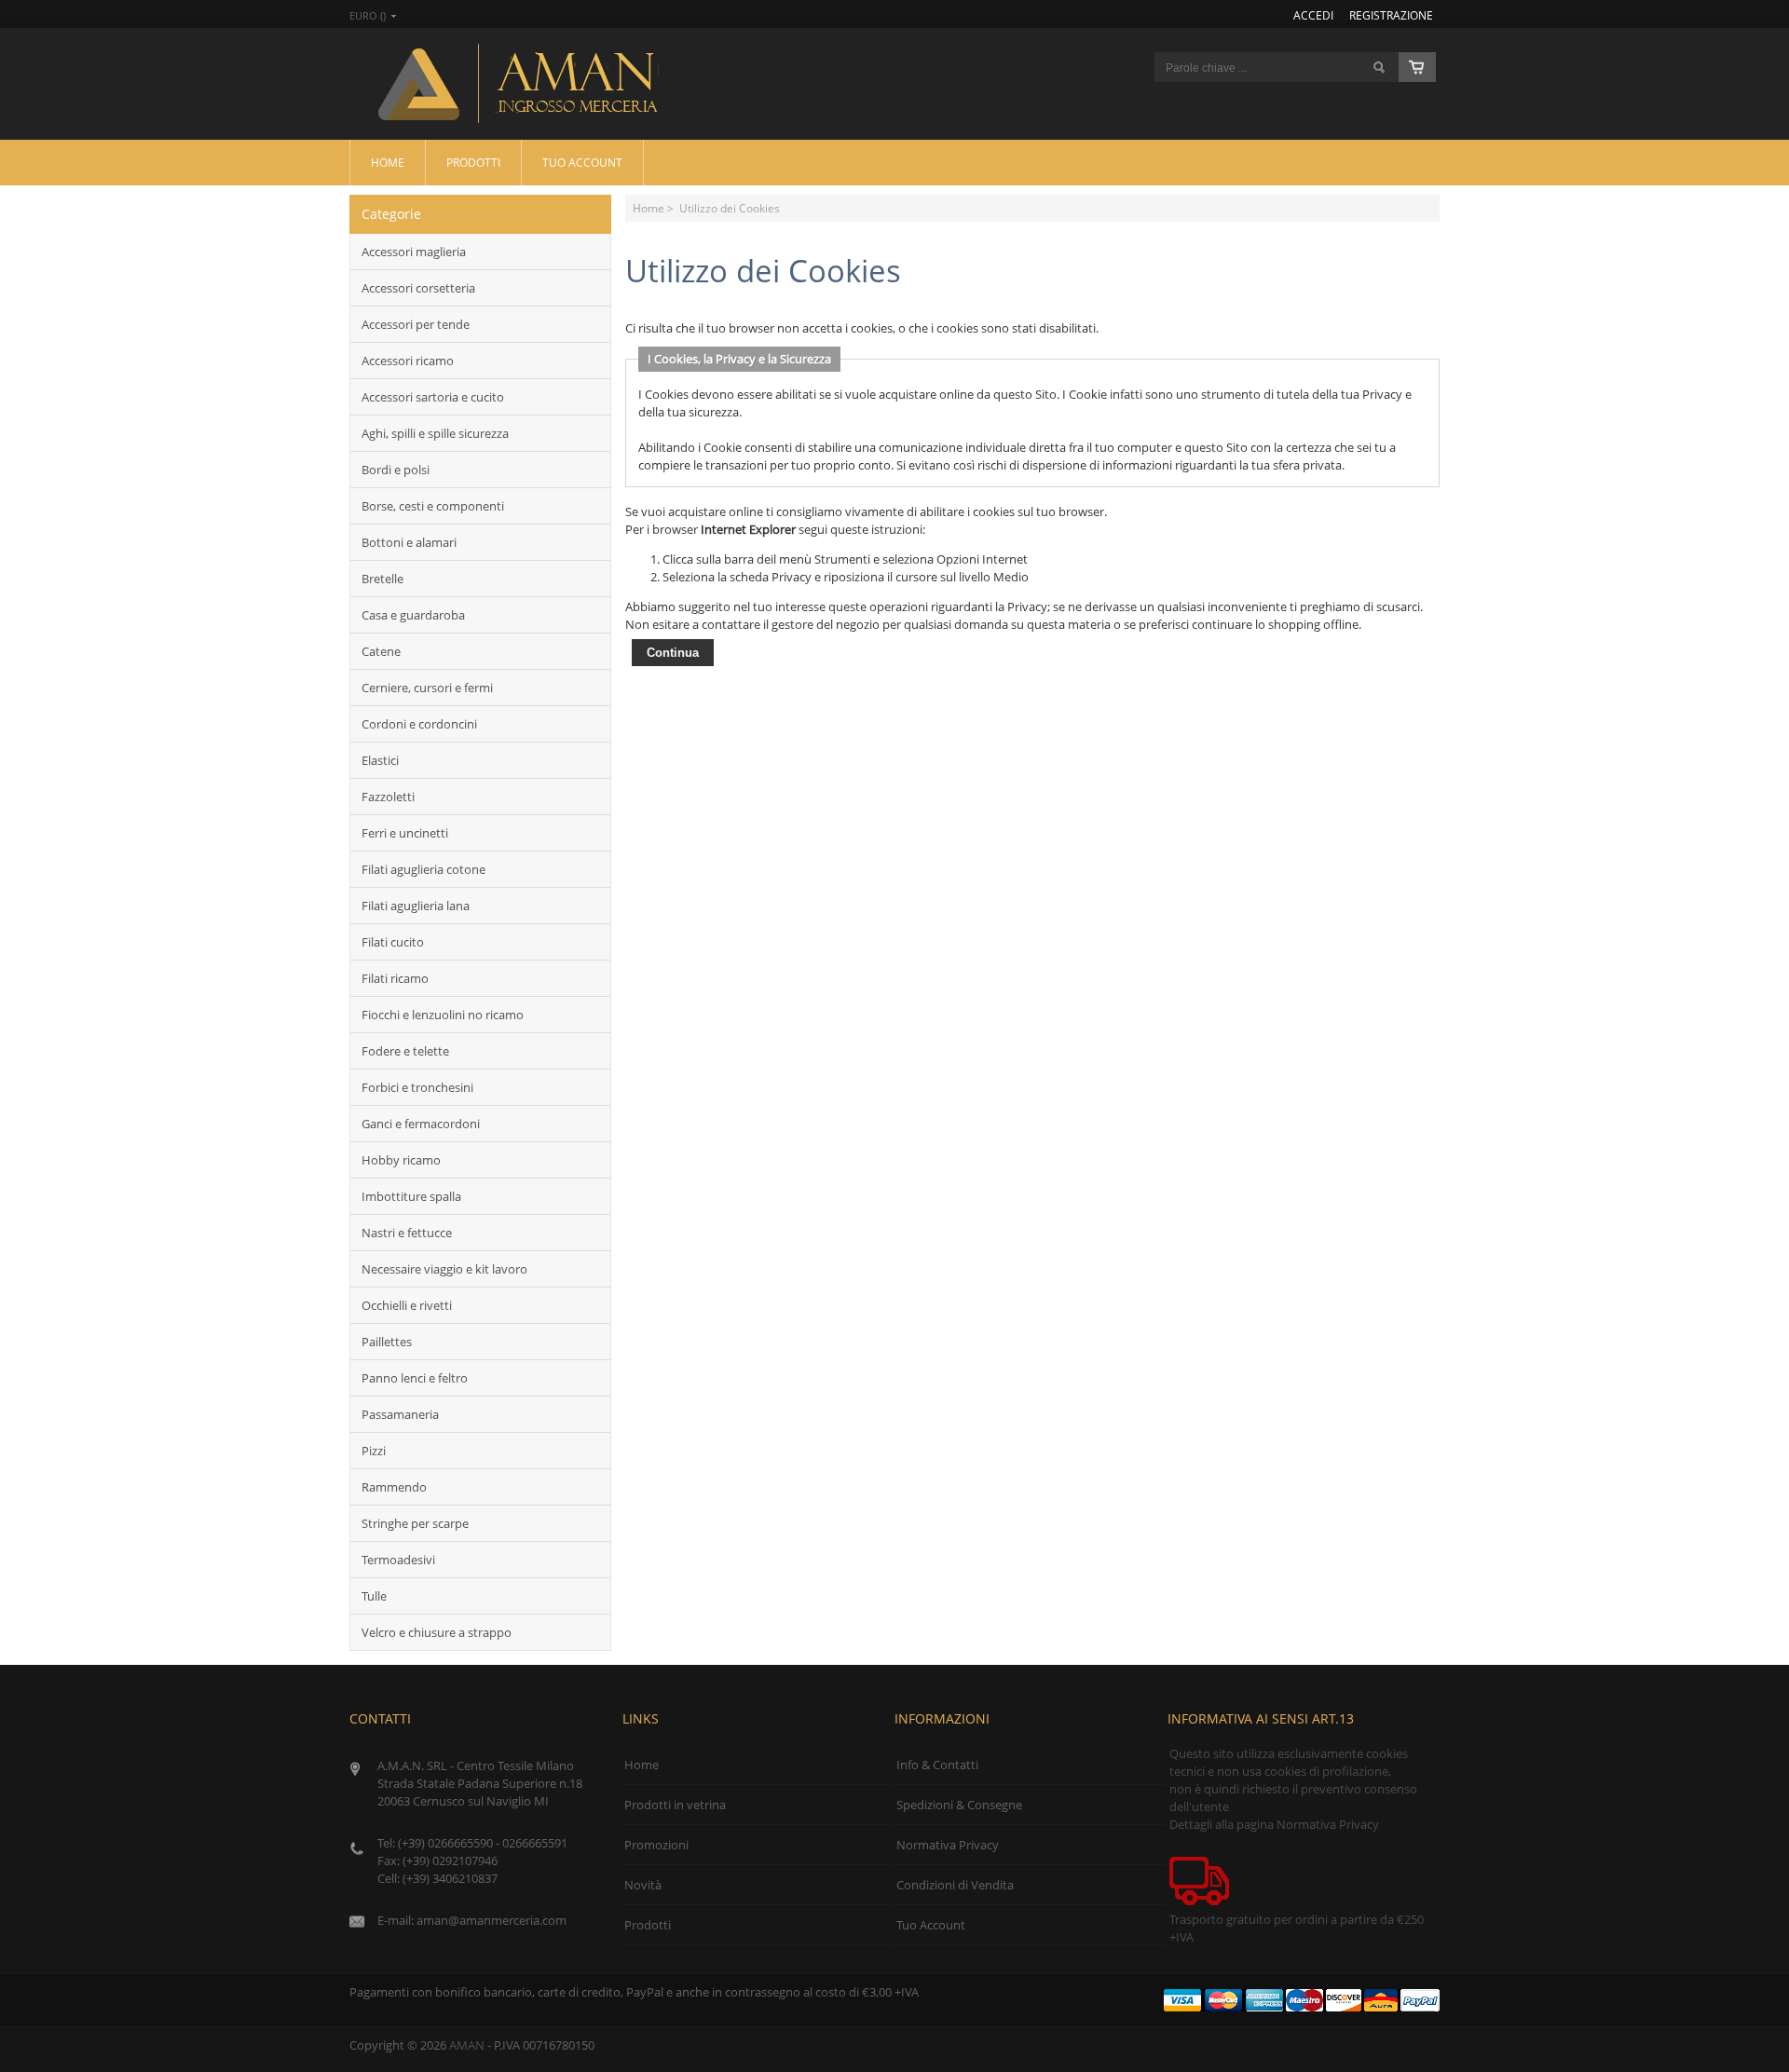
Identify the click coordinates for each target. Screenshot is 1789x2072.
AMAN (467, 2045)
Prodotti (473, 162)
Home (388, 162)
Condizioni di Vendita (955, 1885)
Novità (643, 1885)
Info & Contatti (937, 1765)
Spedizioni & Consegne (959, 1805)
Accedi (1313, 15)
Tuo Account (582, 162)
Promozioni (656, 1845)
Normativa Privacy (948, 1845)
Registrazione (1391, 15)
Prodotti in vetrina (675, 1805)
